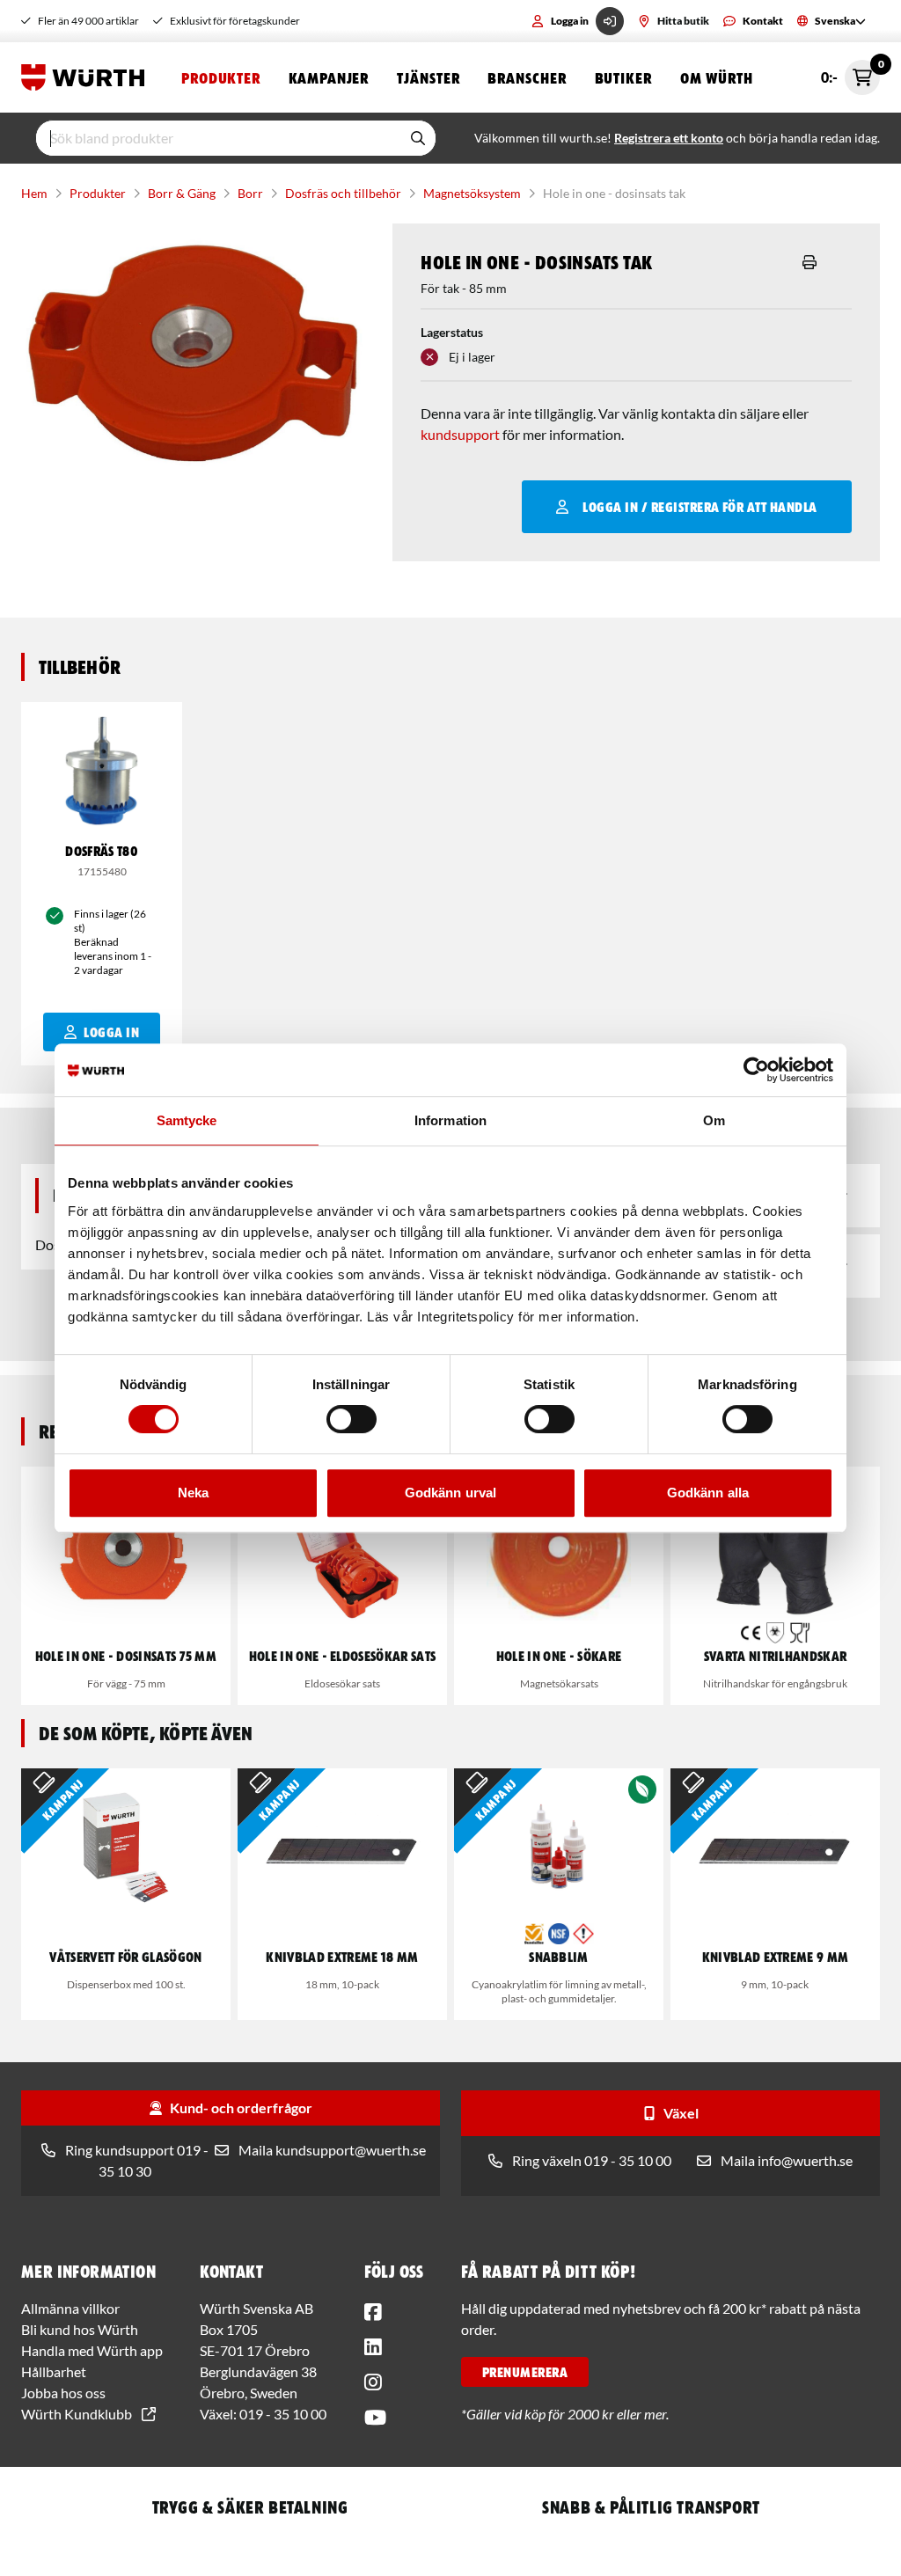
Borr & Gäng (182, 193)
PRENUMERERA (525, 2372)
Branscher (527, 77)
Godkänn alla (708, 1493)
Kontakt (763, 21)
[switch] (352, 1419)
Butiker (623, 77)
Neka (193, 1493)
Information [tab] (450, 1120)
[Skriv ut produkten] (809, 262)
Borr (250, 193)
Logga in (570, 21)
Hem (34, 193)
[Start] (87, 77)
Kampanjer (329, 77)
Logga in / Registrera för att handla (700, 507)
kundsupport (460, 434)
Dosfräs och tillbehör (343, 193)
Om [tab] (714, 1120)
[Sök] (418, 138)
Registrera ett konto (669, 138)
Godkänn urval (450, 1493)
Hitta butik (683, 21)
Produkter (221, 77)
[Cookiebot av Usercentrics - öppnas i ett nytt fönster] (756, 1070)
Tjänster (428, 77)
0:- (850, 73)
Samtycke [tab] (187, 1120)
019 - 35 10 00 (283, 2414)
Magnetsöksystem (472, 193)
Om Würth (717, 77)
